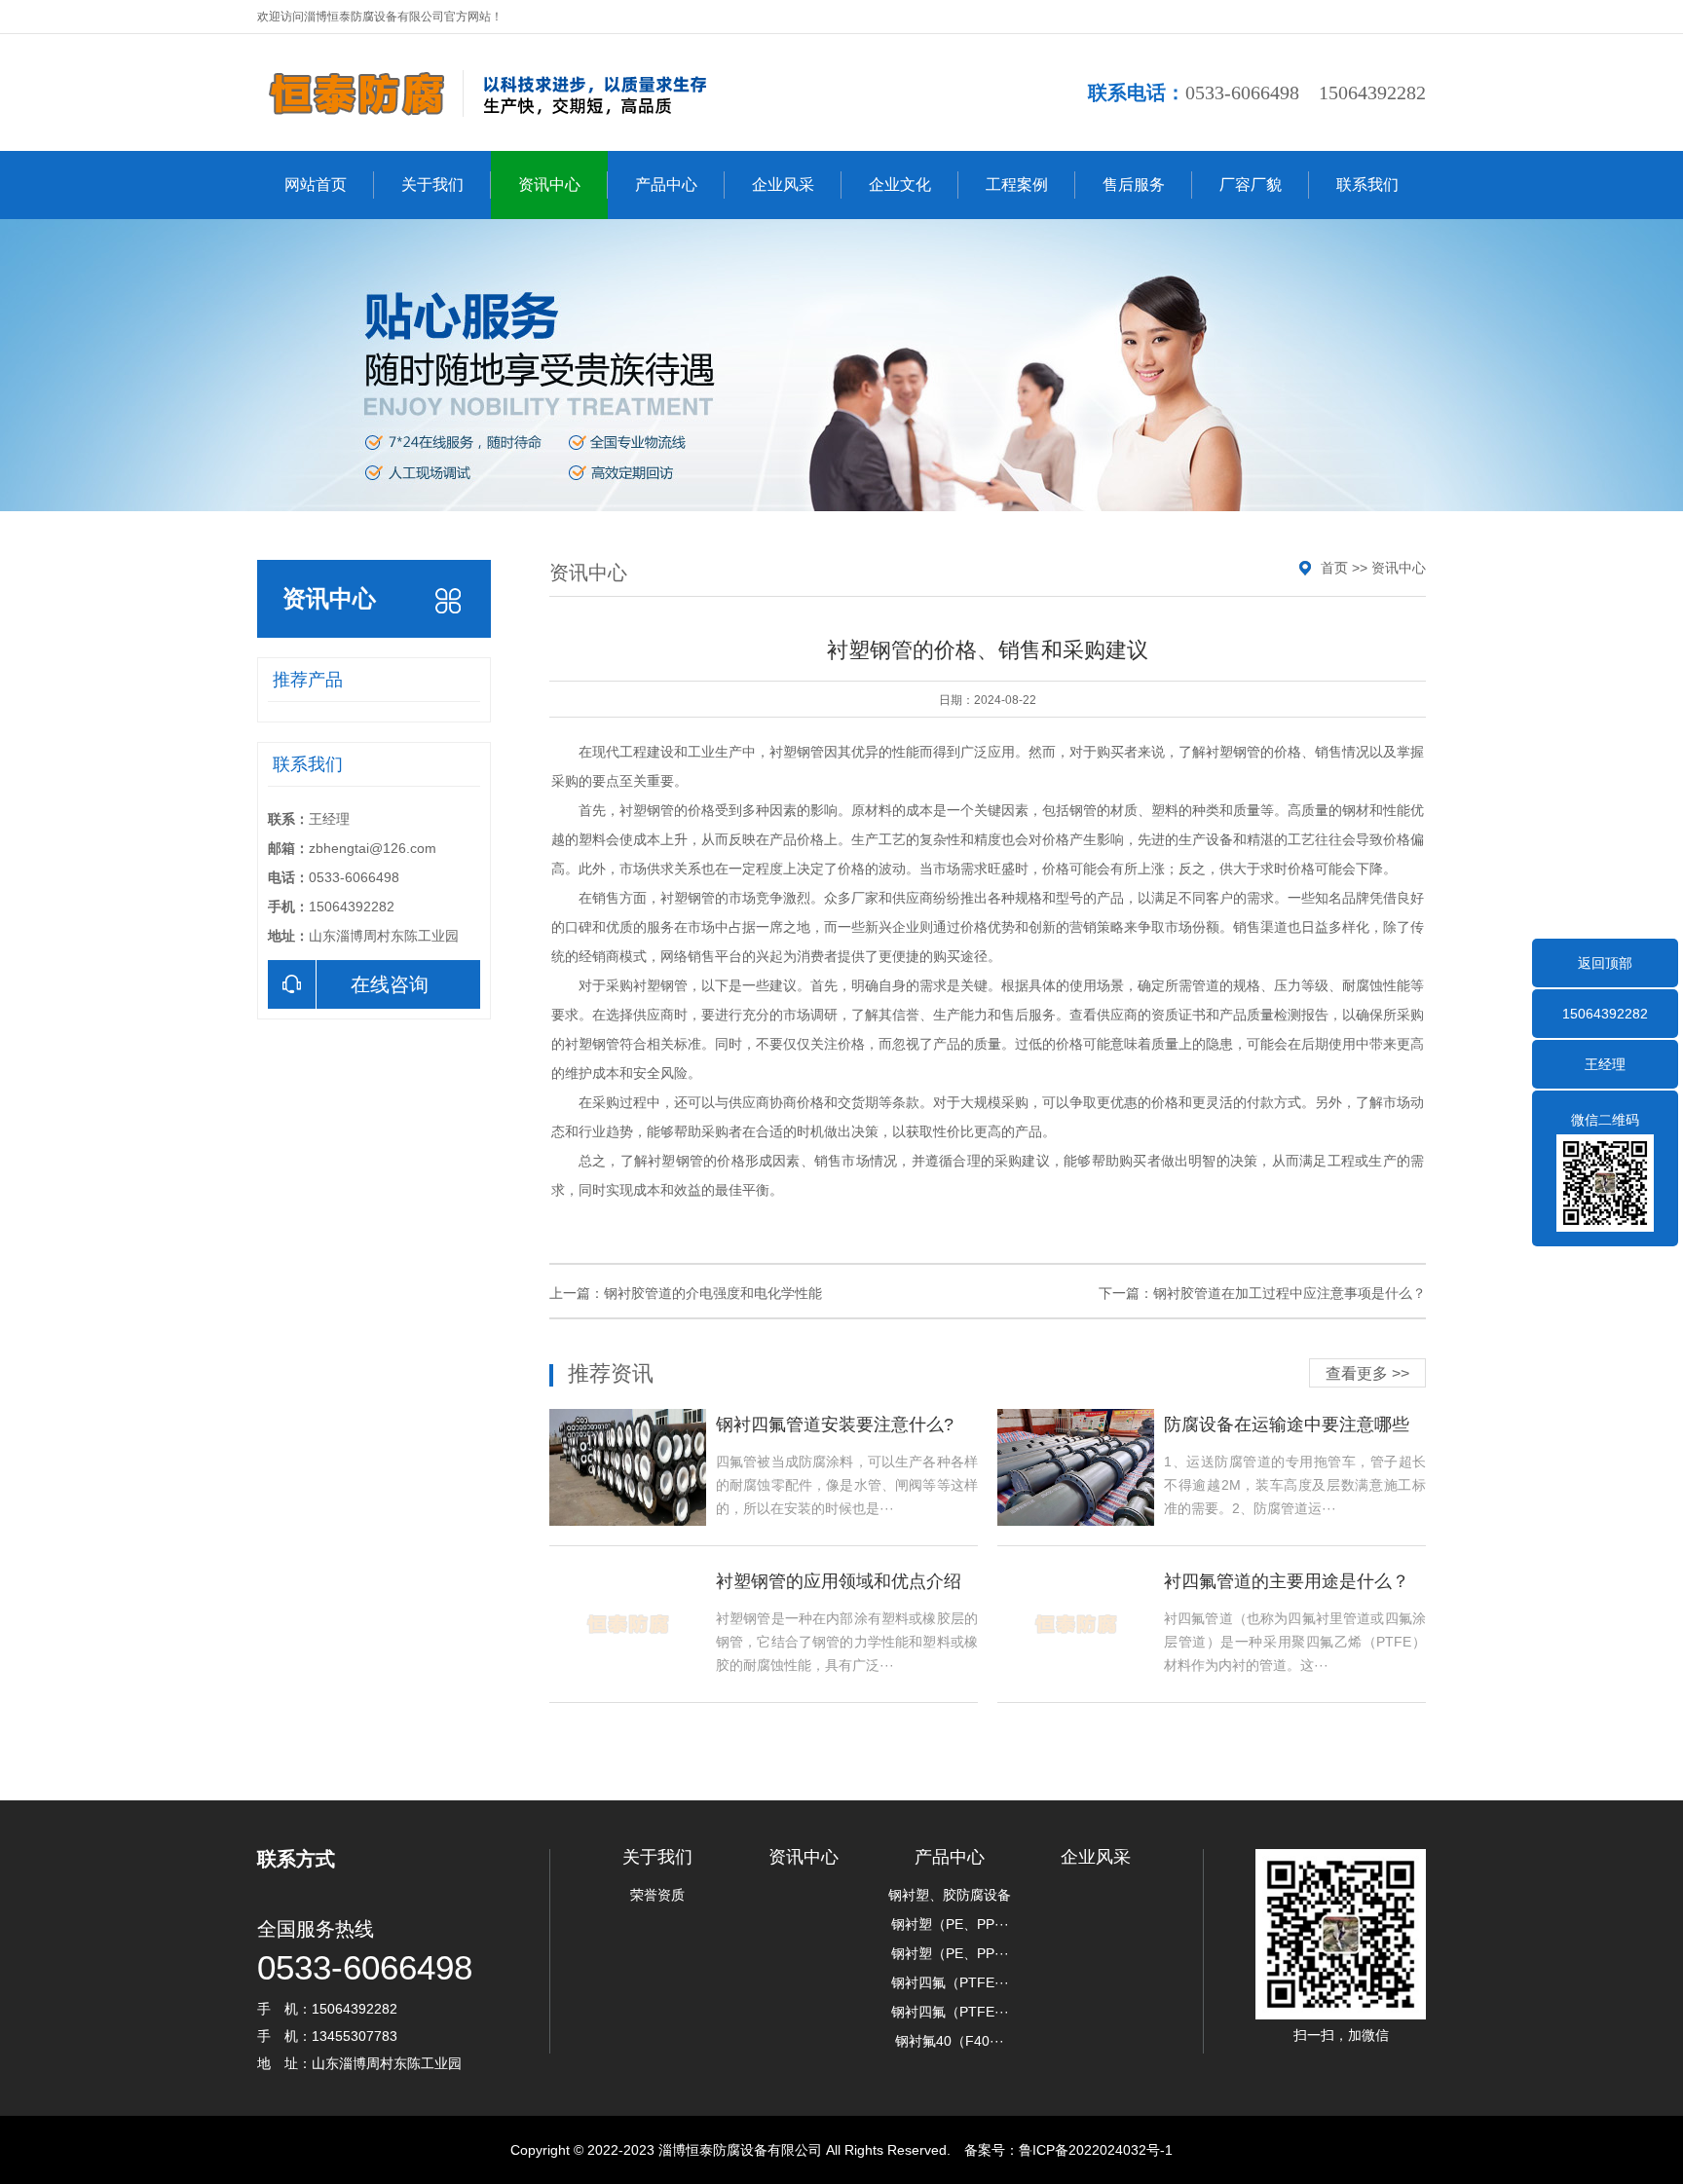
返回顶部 (1605, 963)
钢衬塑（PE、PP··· (950, 1924)
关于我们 (432, 185)
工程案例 (1017, 185)
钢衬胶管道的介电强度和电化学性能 (713, 1293)
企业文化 (900, 185)
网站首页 (316, 185)
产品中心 (666, 185)
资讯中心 (549, 185)
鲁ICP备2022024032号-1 (1096, 2150)
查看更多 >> (1367, 1373)
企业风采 (783, 185)
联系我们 (1367, 185)
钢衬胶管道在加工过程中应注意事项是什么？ (1290, 1293)
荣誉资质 (657, 1895)
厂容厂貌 (1251, 185)
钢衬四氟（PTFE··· (950, 1982)
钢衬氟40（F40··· (950, 2041)
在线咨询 (390, 984)
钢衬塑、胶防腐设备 (950, 1895)
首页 (1334, 568)
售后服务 (1134, 185)
